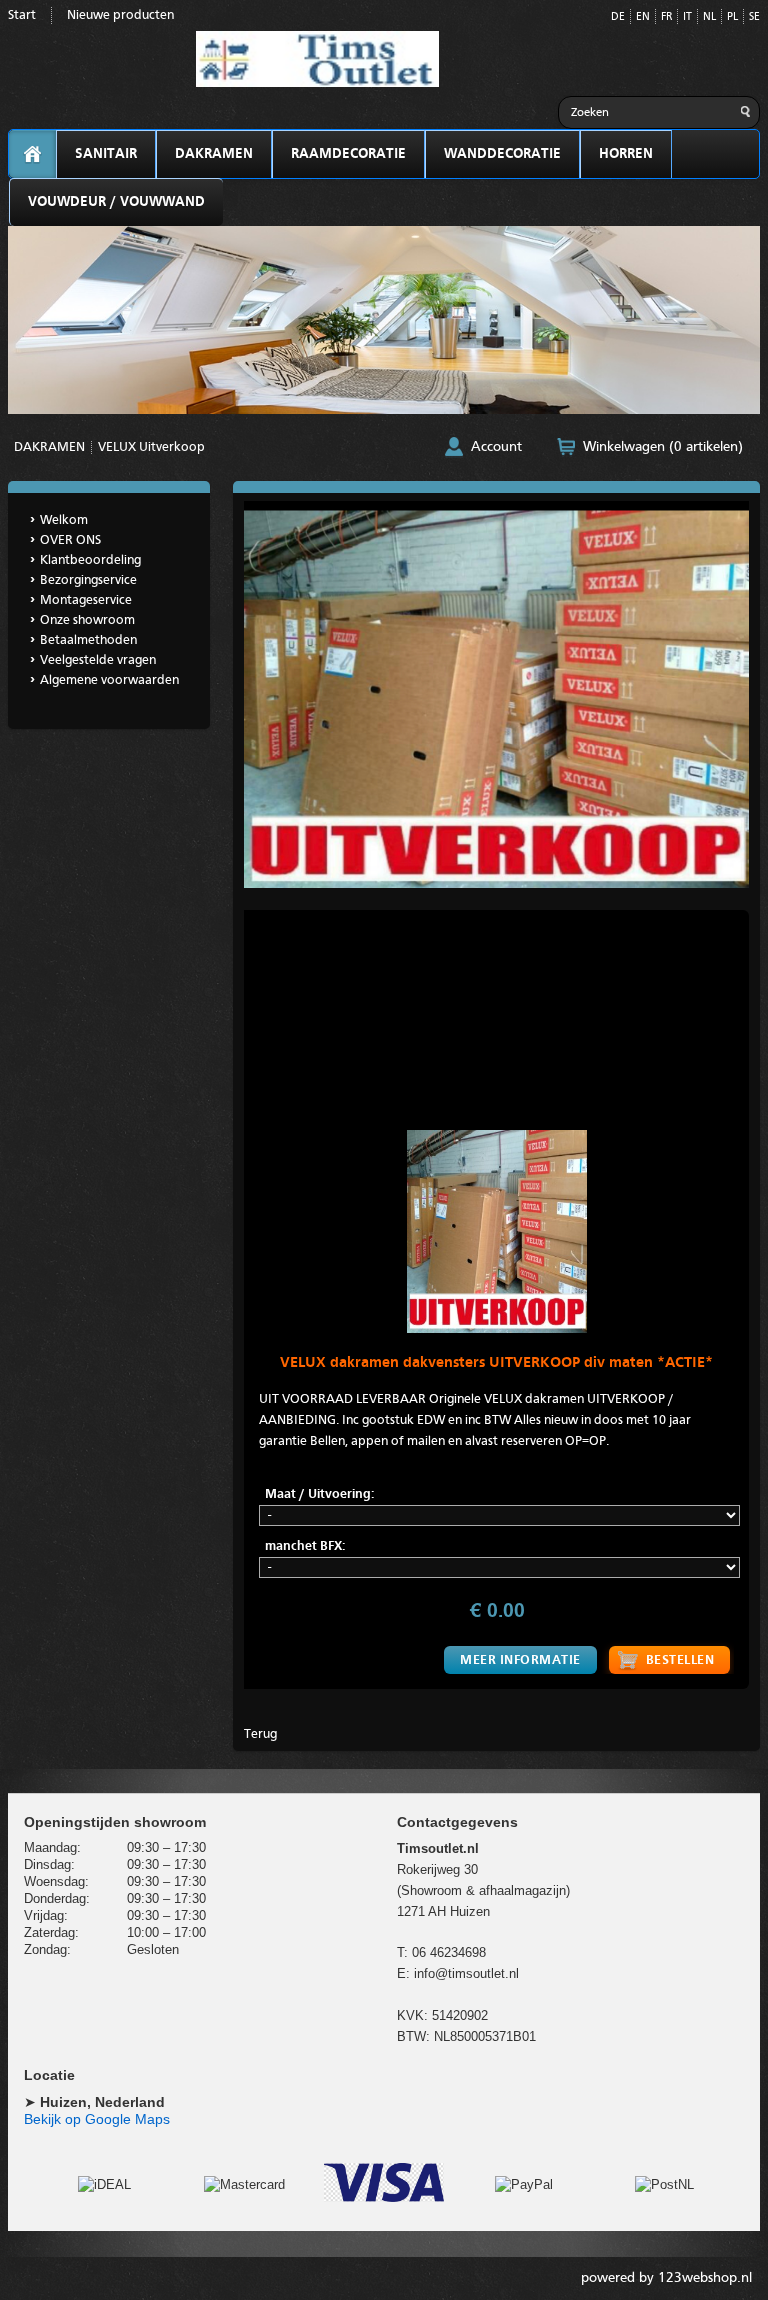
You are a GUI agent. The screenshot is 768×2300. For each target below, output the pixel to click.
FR (666, 17)
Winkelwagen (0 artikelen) (663, 447)
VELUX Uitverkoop (151, 447)
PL (732, 17)
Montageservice (86, 600)
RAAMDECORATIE (348, 154)
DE (618, 17)
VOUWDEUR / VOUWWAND (116, 202)
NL (709, 17)
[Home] (32, 154)
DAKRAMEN (214, 154)
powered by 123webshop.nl (666, 2278)
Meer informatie (520, 1660)
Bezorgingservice (88, 580)
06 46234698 (449, 1952)
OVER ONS (70, 540)
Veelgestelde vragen (98, 660)
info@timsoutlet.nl (466, 1973)
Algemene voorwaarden (109, 680)
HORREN (626, 154)
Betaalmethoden (88, 640)
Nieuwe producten (120, 15)
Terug (260, 1734)
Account (496, 447)
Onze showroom (87, 620)
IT (687, 17)
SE (754, 17)
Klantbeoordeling (90, 560)
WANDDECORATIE (502, 154)
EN (643, 17)
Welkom (64, 520)
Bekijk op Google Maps (97, 2119)
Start (22, 15)
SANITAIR (106, 154)
